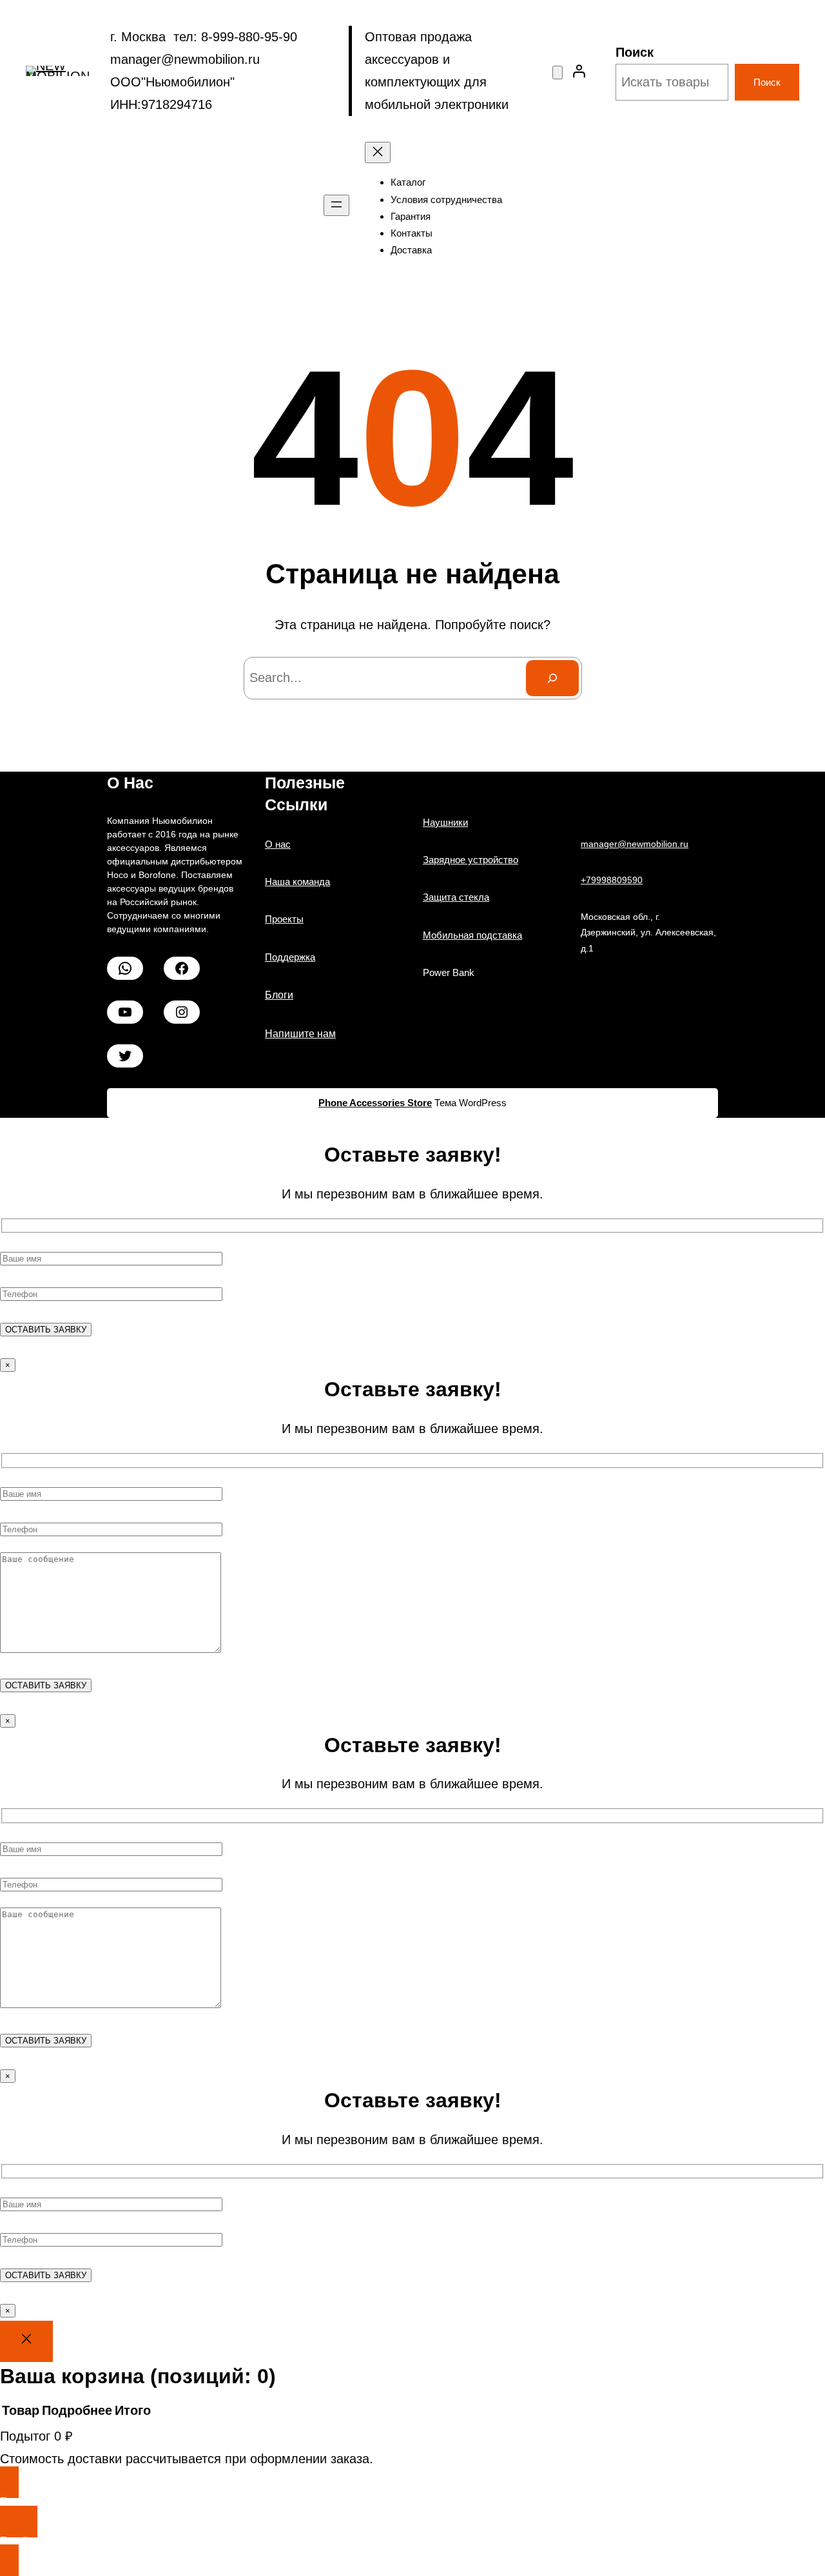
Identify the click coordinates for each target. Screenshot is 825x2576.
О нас (278, 844)
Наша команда (297, 882)
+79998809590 (612, 880)
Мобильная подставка (472, 935)
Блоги (279, 995)
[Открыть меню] (336, 205)
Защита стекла (456, 897)
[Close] (26, 2341)
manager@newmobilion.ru (635, 844)
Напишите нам (300, 1034)
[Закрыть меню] (378, 152)
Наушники (445, 822)
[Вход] (579, 71)
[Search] (552, 678)
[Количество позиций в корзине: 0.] (558, 73)
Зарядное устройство (471, 860)
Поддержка (290, 957)
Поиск (635, 52)
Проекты (284, 919)
